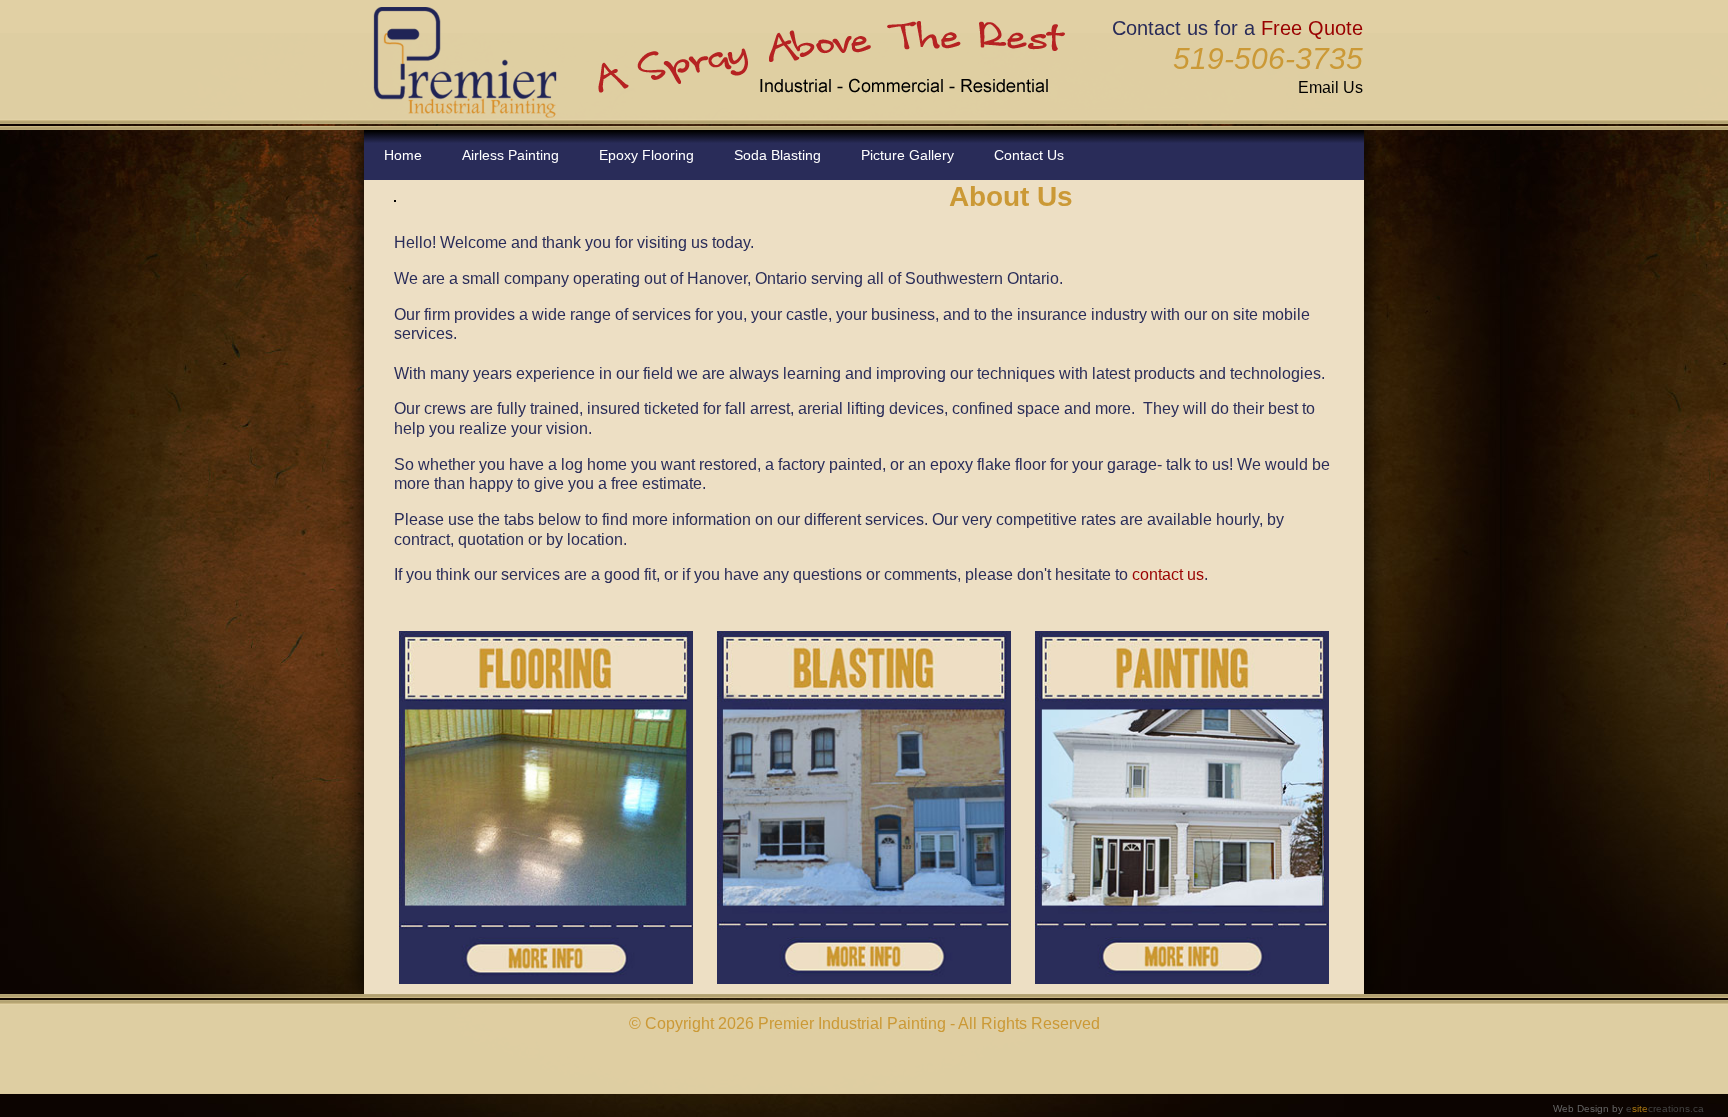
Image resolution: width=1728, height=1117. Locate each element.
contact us (1168, 574)
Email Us (1330, 87)
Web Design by (1628, 1108)
